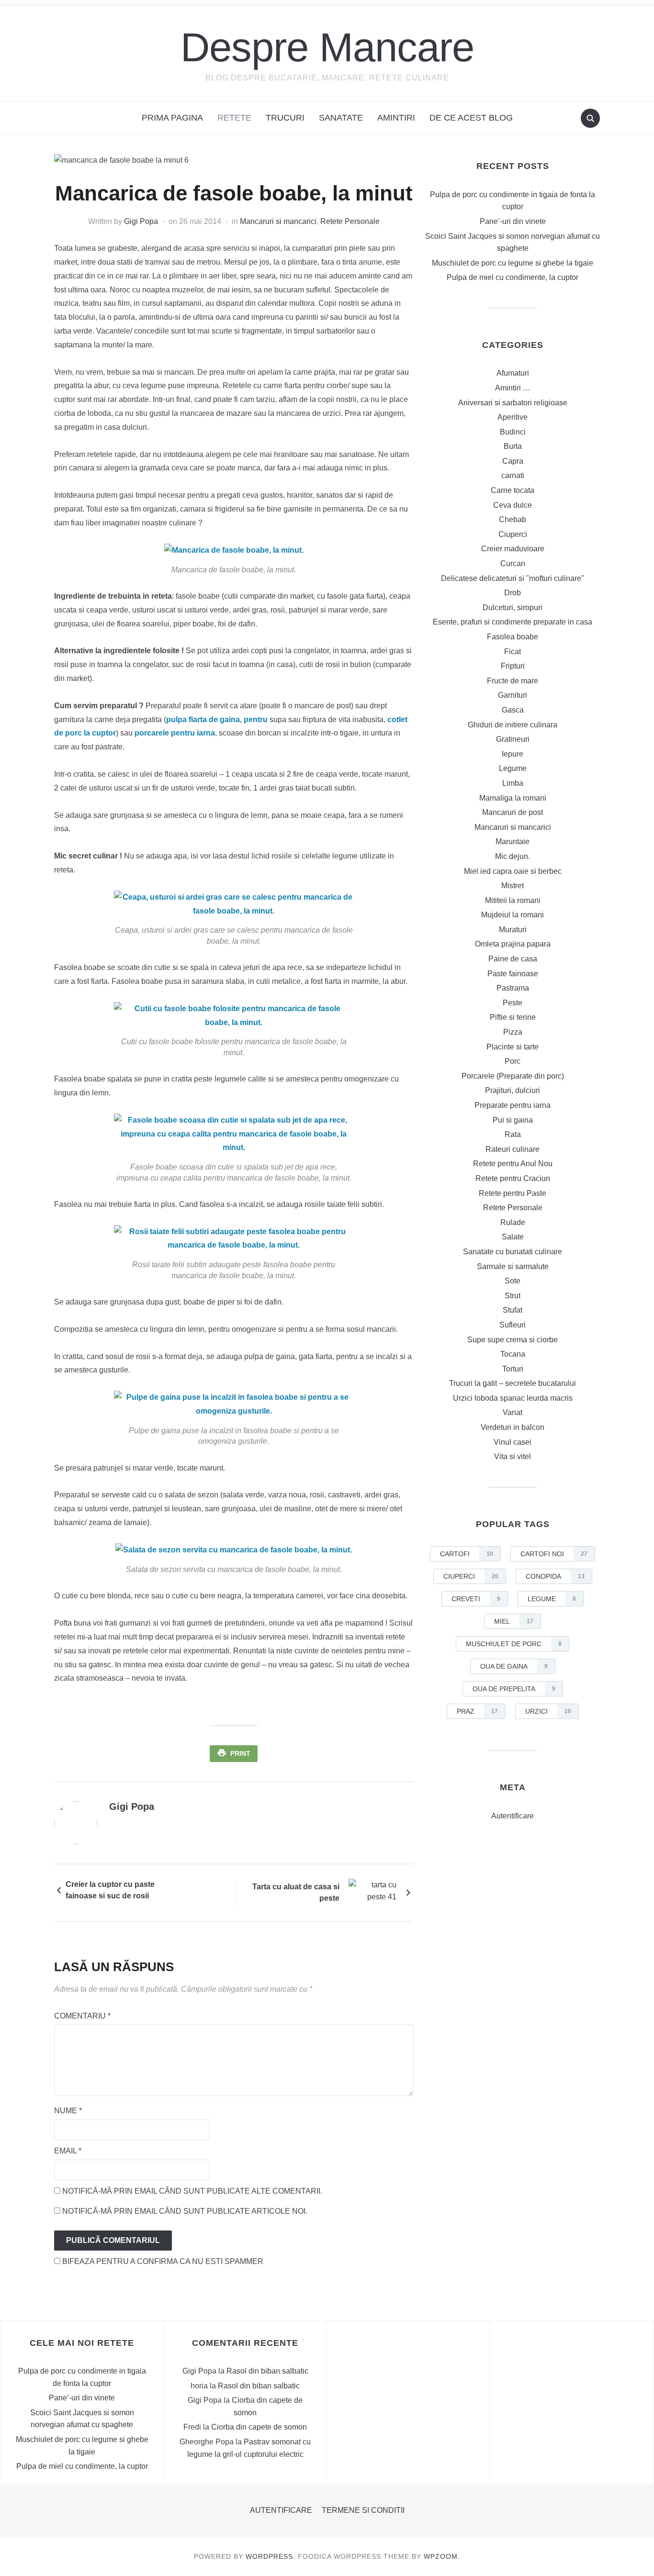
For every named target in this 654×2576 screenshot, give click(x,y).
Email (68, 2151)
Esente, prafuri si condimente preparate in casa (513, 622)
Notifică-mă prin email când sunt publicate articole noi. (185, 2211)
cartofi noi (554, 1554)
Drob (513, 593)
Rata (513, 1134)
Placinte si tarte (513, 1047)
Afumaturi (513, 373)
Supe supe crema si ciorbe (513, 1340)
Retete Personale (350, 221)
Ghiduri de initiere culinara (513, 725)
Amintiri (396, 118)
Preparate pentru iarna (513, 1105)
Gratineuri (513, 739)
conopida (555, 1576)
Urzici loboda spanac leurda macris (513, 1398)
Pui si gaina (513, 1120)
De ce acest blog (471, 118)
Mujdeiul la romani (513, 915)
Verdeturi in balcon (513, 1427)
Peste (513, 1003)
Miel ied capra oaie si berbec (513, 871)
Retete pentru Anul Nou (513, 1164)
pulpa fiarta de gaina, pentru (217, 719)
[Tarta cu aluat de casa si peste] (372, 1892)
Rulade (513, 1222)
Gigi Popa (141, 221)
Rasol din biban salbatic (267, 2371)
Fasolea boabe (513, 637)
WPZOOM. (442, 2556)
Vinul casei (513, 1442)
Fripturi (513, 666)
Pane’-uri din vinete (513, 221)
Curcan (513, 563)
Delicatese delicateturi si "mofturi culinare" (513, 578)
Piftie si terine (513, 1017)
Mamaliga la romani (513, 798)
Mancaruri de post (513, 812)
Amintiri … (513, 388)
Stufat (513, 1310)
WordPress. (271, 2556)
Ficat (513, 652)
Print (240, 1753)
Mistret (513, 886)
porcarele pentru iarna (175, 733)
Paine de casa (513, 959)
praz (477, 1711)
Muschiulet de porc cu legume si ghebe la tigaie (513, 263)
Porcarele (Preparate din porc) (513, 1076)
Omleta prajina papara (513, 944)
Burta (513, 446)
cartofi (467, 1554)
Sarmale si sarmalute (513, 1266)
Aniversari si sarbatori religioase (513, 403)
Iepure (513, 754)
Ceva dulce (513, 505)
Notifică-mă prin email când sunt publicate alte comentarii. (192, 2191)
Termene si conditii (363, 2510)
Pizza (513, 1032)
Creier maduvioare (513, 549)
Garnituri (513, 695)
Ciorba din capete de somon (259, 2427)
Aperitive (513, 417)
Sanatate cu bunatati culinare (513, 1252)
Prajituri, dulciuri (513, 1090)
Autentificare (513, 1816)
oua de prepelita (514, 1689)
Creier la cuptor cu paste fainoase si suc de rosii (110, 1890)
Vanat (513, 1412)
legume (552, 1599)
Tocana (513, 1354)
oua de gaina (514, 1666)
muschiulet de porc (514, 1644)
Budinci (513, 432)
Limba (513, 783)
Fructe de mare (513, 681)
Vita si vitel (513, 1456)
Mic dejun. (513, 856)
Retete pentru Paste (513, 1193)
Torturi (513, 1369)
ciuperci (471, 1576)
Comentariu (82, 2016)
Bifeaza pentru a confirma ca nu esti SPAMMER (162, 2261)
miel (514, 1621)
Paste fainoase (513, 974)
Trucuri (285, 118)
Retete (234, 118)
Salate (513, 1237)
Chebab (513, 519)
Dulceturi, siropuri (513, 608)
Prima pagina (172, 118)
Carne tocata (513, 490)
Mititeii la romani (513, 900)
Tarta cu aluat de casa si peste (296, 1892)
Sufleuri (513, 1325)
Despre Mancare (327, 47)
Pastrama (513, 988)
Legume (513, 768)
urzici (548, 1711)
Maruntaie (513, 842)
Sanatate (341, 118)
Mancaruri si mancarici (278, 221)
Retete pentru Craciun (513, 1178)
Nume (68, 2111)
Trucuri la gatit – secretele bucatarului (513, 1383)
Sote (513, 1281)
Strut (513, 1296)
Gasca (513, 710)
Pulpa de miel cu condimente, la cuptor (513, 277)
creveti (476, 1599)
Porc (513, 1061)
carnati (513, 475)
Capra (513, 461)
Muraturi (513, 930)
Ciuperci (513, 534)
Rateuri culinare (513, 1149)
